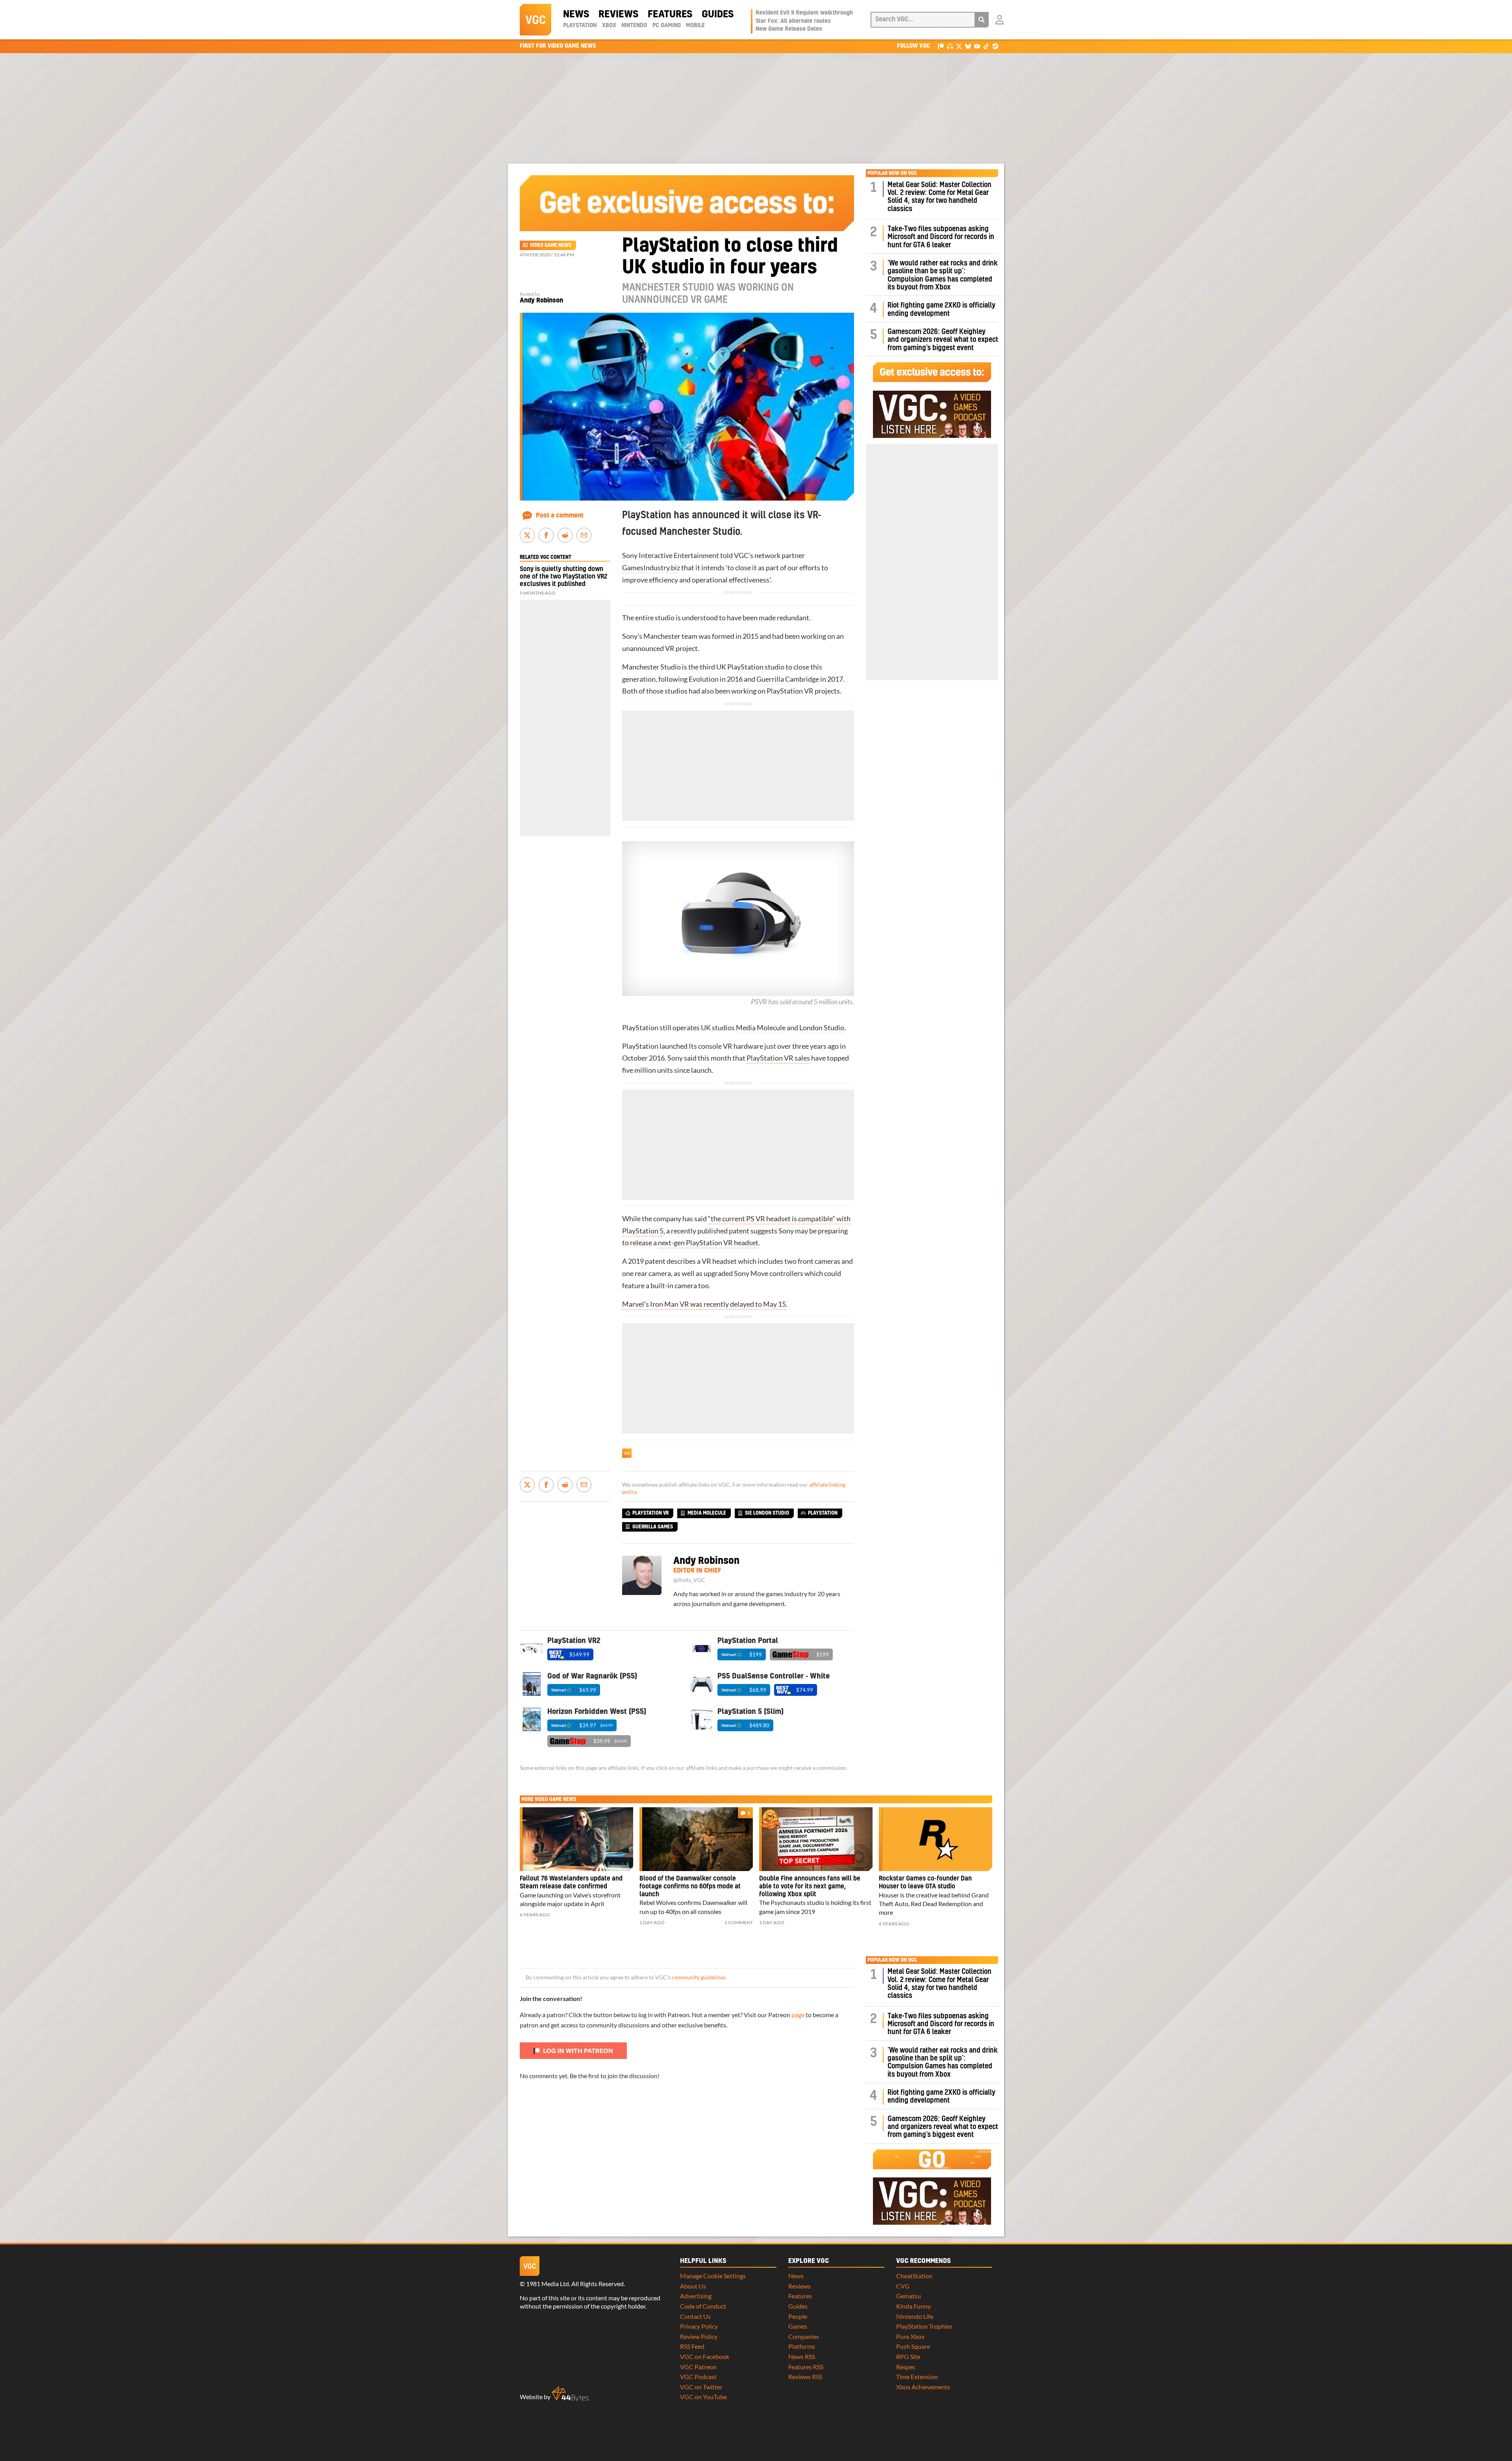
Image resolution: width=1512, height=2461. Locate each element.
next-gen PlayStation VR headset (708, 1243)
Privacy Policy (699, 2326)
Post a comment (560, 516)
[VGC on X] (959, 46)
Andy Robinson (541, 300)
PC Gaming (667, 26)
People (798, 2316)
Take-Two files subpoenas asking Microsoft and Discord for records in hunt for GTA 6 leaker (941, 237)
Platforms (802, 2346)
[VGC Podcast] (950, 46)
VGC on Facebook (705, 2356)
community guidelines (699, 1977)
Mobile (695, 26)
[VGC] (535, 20)
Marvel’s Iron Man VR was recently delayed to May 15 (704, 1304)
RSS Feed (692, 2346)
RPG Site (908, 2356)
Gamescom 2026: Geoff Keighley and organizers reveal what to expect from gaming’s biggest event (943, 340)
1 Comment (739, 1922)
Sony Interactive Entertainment (671, 555)
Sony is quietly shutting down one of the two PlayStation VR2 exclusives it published (563, 577)
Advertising (696, 2296)
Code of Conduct (703, 2306)
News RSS (802, 2356)
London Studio (822, 1028)
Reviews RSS (805, 2377)
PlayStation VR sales (778, 1058)
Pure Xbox (910, 2336)
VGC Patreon (698, 2367)
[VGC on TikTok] (986, 46)
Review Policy (699, 2336)
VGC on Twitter (701, 2387)
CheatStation (914, 2276)
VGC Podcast (698, 2377)
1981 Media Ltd (548, 2284)
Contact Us (695, 2316)
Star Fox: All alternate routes (793, 21)
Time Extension (917, 2377)
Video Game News (551, 245)
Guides (718, 15)
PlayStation (580, 26)
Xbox (609, 26)
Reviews (618, 15)
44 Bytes (570, 2394)
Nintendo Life (915, 2316)
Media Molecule (761, 1028)
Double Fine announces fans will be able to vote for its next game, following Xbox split (810, 1886)
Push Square (913, 2346)
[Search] (982, 20)
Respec (906, 2367)
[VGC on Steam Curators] (995, 46)
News (576, 15)
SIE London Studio (767, 1513)
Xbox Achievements (923, 2387)
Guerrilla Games (653, 1527)
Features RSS (806, 2367)
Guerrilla (770, 679)
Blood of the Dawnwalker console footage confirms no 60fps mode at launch (690, 1886)
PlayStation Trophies (924, 2326)
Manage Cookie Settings (713, 2276)
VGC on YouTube (703, 2397)
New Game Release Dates (789, 29)
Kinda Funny (913, 2306)
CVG (903, 2286)
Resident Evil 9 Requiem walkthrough (804, 13)
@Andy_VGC (689, 1580)
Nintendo (634, 26)
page (798, 2015)
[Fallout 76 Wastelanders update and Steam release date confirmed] (576, 1839)
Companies (804, 2336)
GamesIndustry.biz (651, 568)
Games (798, 2326)
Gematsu (909, 2296)
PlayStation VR (650, 1513)
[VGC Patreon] (941, 46)
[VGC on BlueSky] (968, 46)
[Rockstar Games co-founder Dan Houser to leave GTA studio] (936, 1839)
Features (670, 15)
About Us (693, 2286)
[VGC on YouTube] (977, 46)
